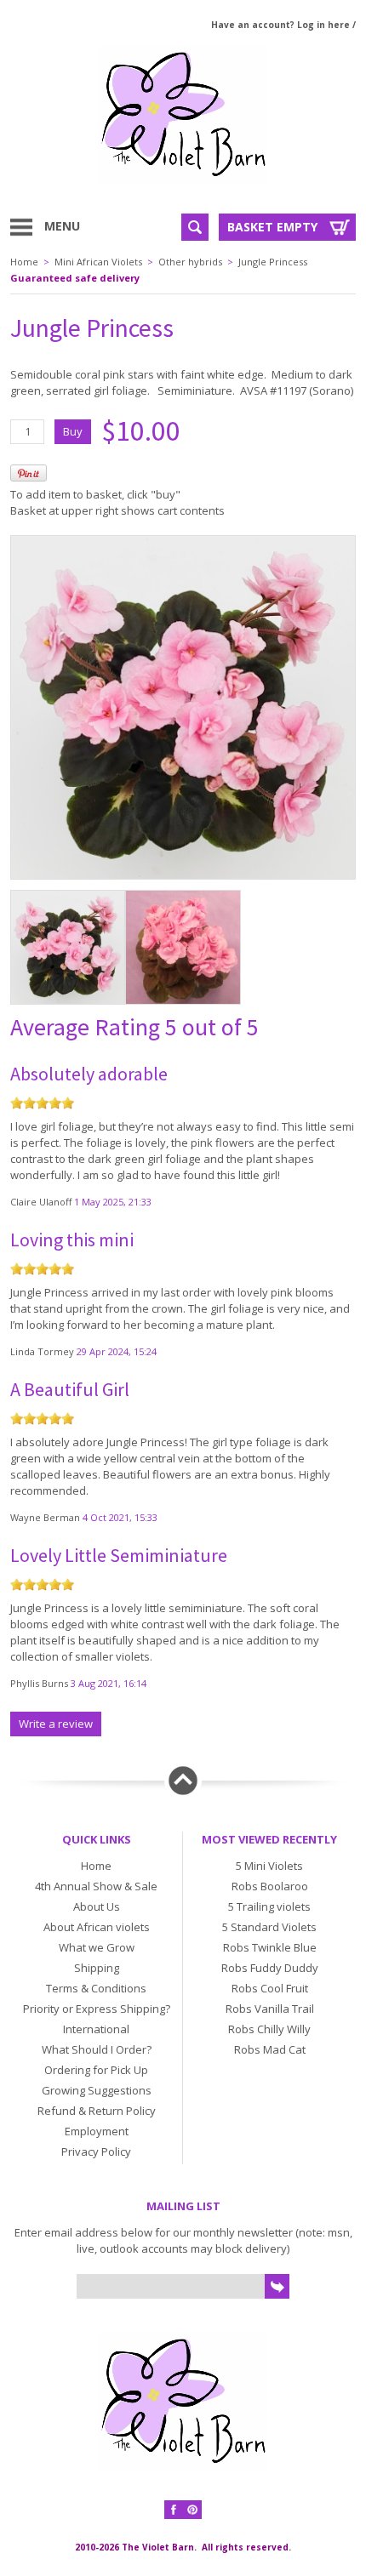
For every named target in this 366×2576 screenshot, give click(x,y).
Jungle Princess (273, 262)
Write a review (56, 1724)
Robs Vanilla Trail (270, 2009)
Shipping (97, 1968)
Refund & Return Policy (97, 2111)
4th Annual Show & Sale (96, 1886)
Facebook (174, 2510)
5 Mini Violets (269, 1866)
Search (195, 227)
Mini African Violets (98, 262)
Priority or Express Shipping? (97, 2009)
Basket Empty (272, 227)
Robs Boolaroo (270, 1886)
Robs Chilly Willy (269, 2029)
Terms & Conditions (96, 1988)
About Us (97, 1906)
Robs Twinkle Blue (270, 1947)
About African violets (97, 1927)
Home (24, 262)
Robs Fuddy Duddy (270, 1968)
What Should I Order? (97, 2049)
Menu (62, 226)
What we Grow (97, 1947)
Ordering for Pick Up (96, 2070)
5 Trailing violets (269, 1906)
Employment (97, 2131)
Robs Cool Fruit (270, 1988)
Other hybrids (190, 262)
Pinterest (192, 2510)
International (96, 2029)
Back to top (183, 1781)
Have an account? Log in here (280, 25)
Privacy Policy (96, 2151)
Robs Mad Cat (270, 2049)
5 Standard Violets (269, 1927)
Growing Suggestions (97, 2090)
